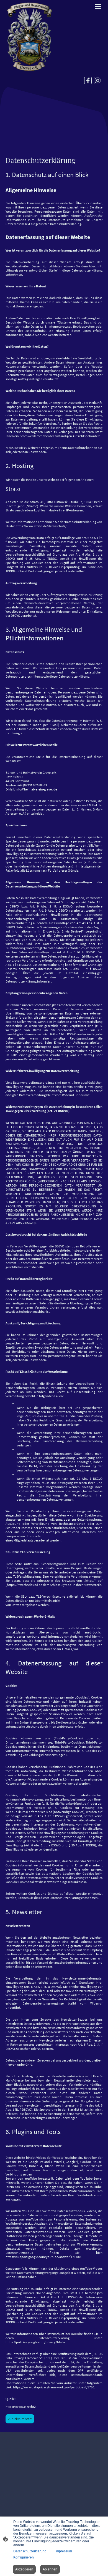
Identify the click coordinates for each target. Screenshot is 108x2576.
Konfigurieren (24, 2557)
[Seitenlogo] (29, 36)
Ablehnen (50, 2569)
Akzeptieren (24, 2569)
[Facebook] (88, 80)
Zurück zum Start (20, 2419)
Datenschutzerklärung (30, 2551)
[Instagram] (98, 80)
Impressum (64, 2551)
